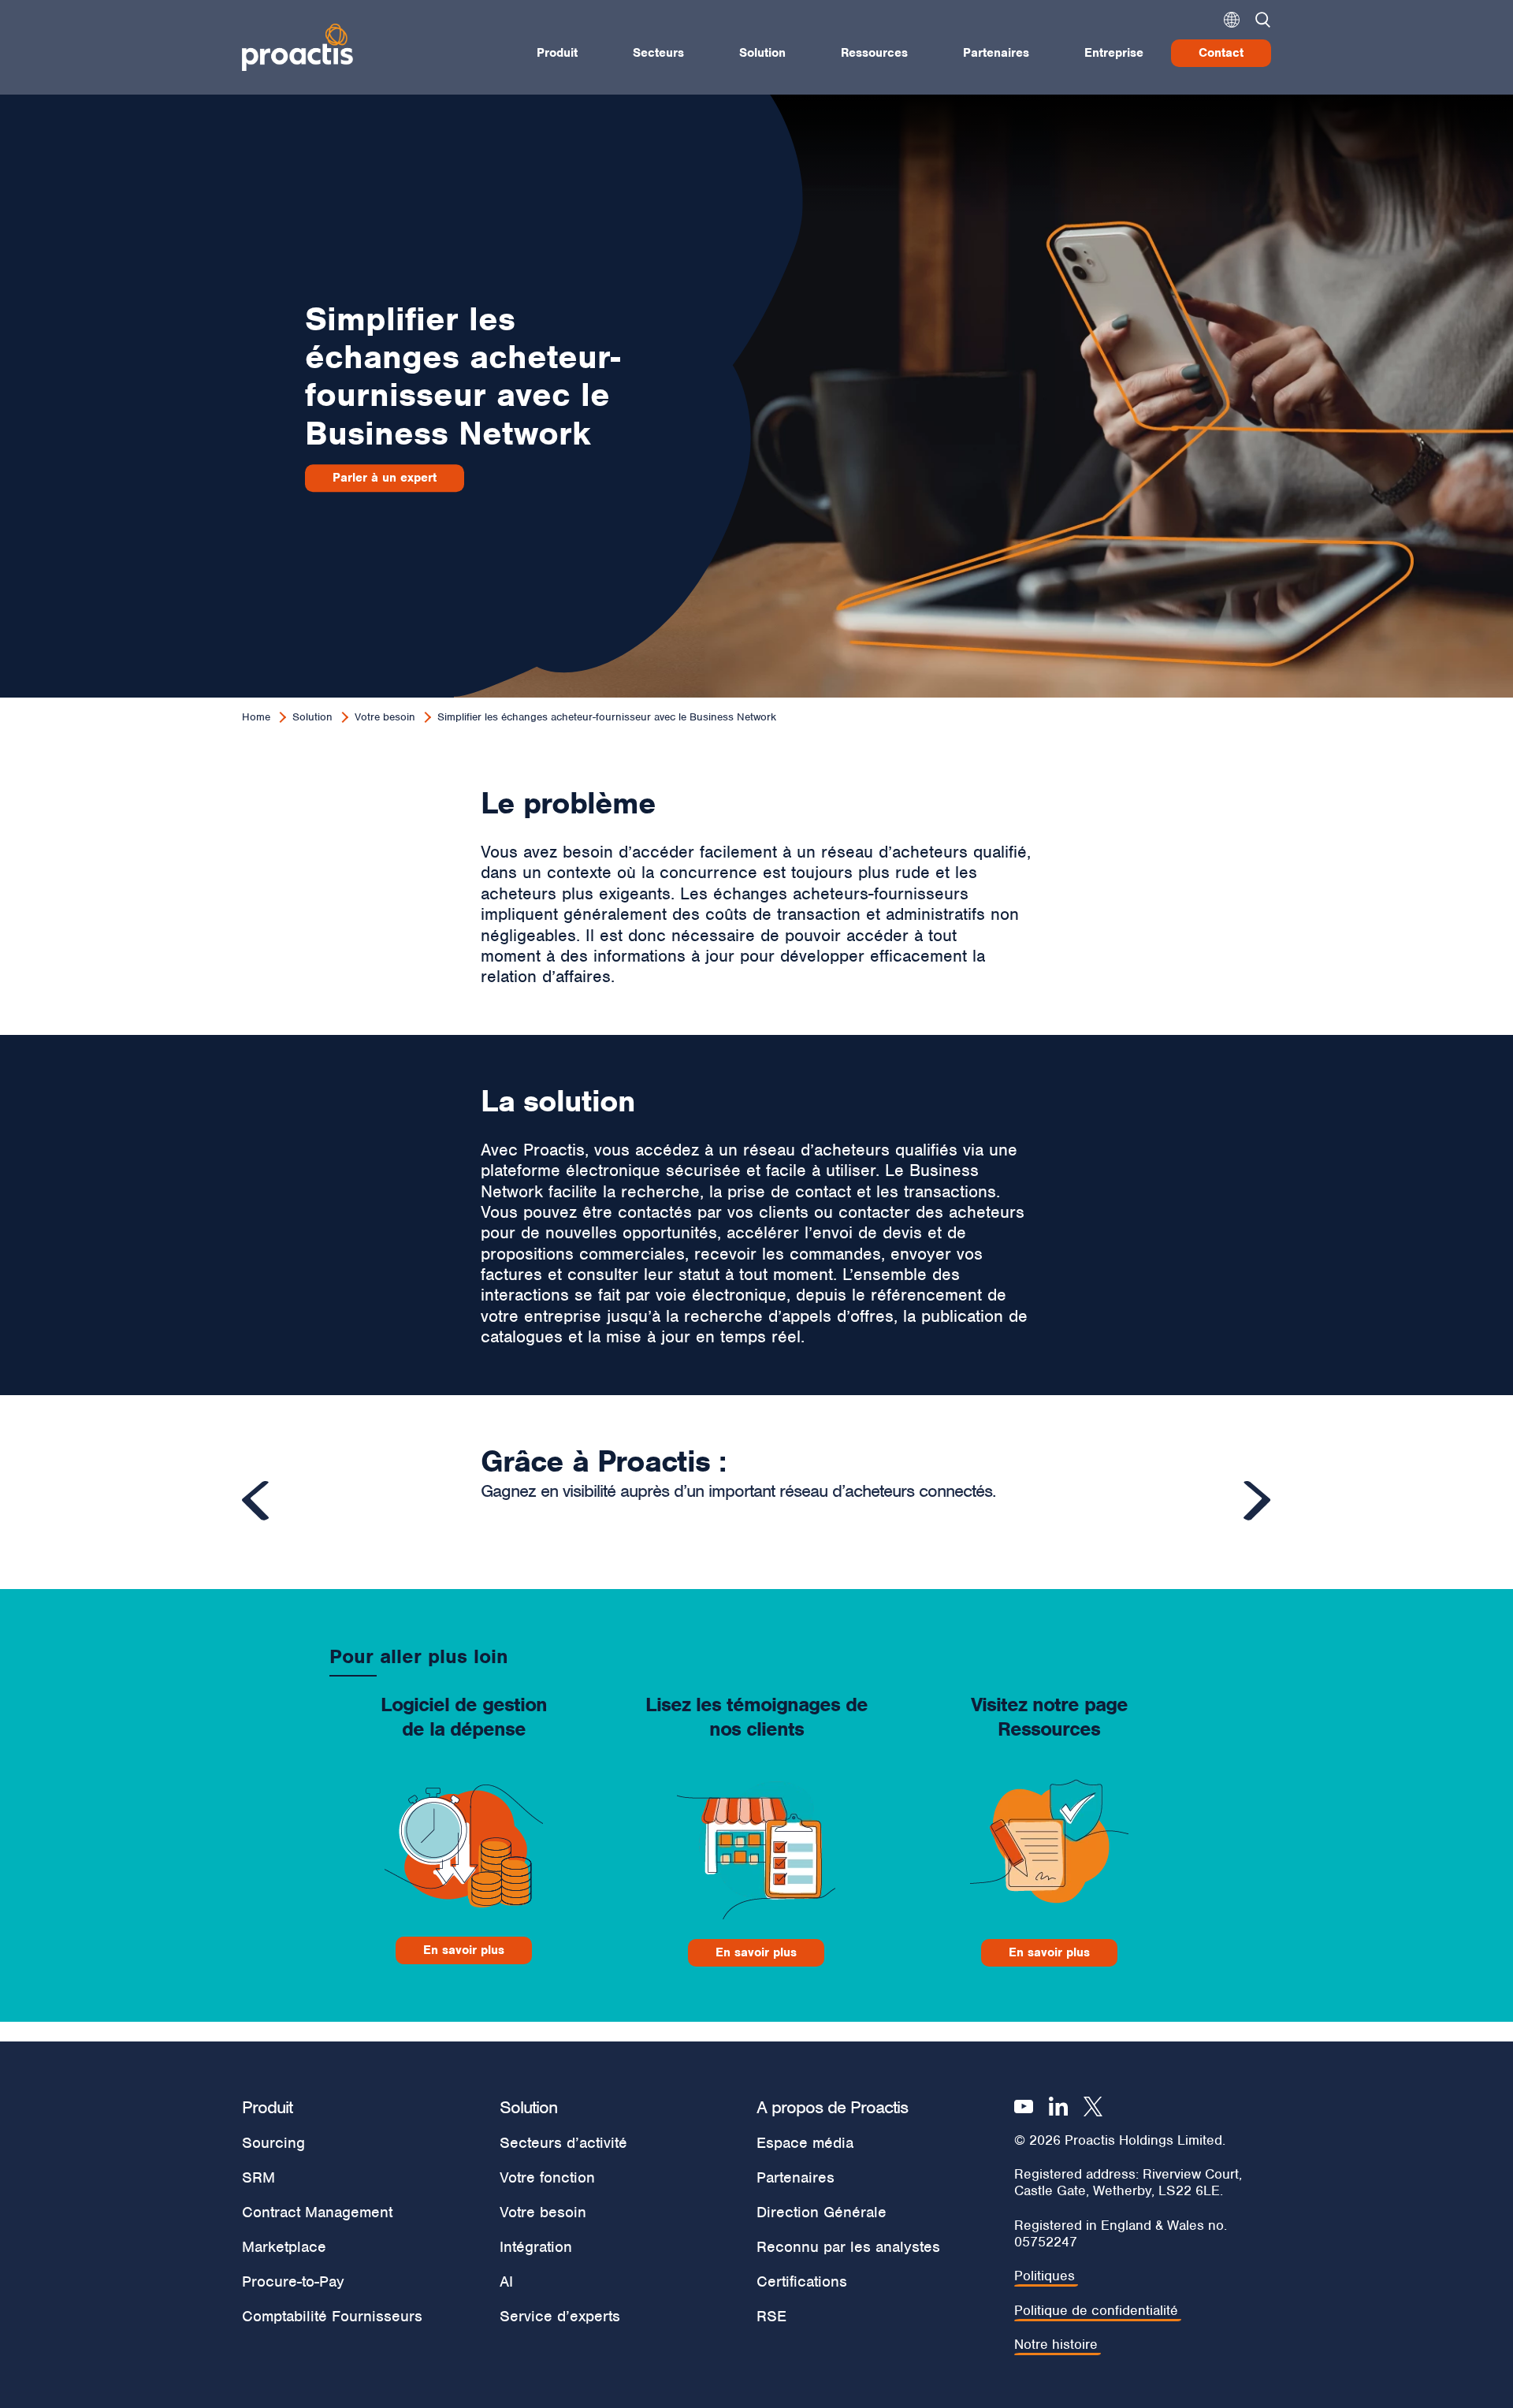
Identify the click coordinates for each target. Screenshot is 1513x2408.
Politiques (1045, 2276)
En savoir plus (464, 1950)
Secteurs (658, 53)
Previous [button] (256, 1501)
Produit (557, 53)
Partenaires (996, 53)
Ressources (874, 53)
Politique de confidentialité (1096, 2311)
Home (256, 717)
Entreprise (1114, 53)
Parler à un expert (385, 478)
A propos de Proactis (832, 2107)
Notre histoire (1056, 2345)
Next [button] (1257, 1501)
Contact (1221, 53)
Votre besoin (385, 717)
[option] (756, 1491)
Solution (762, 53)
